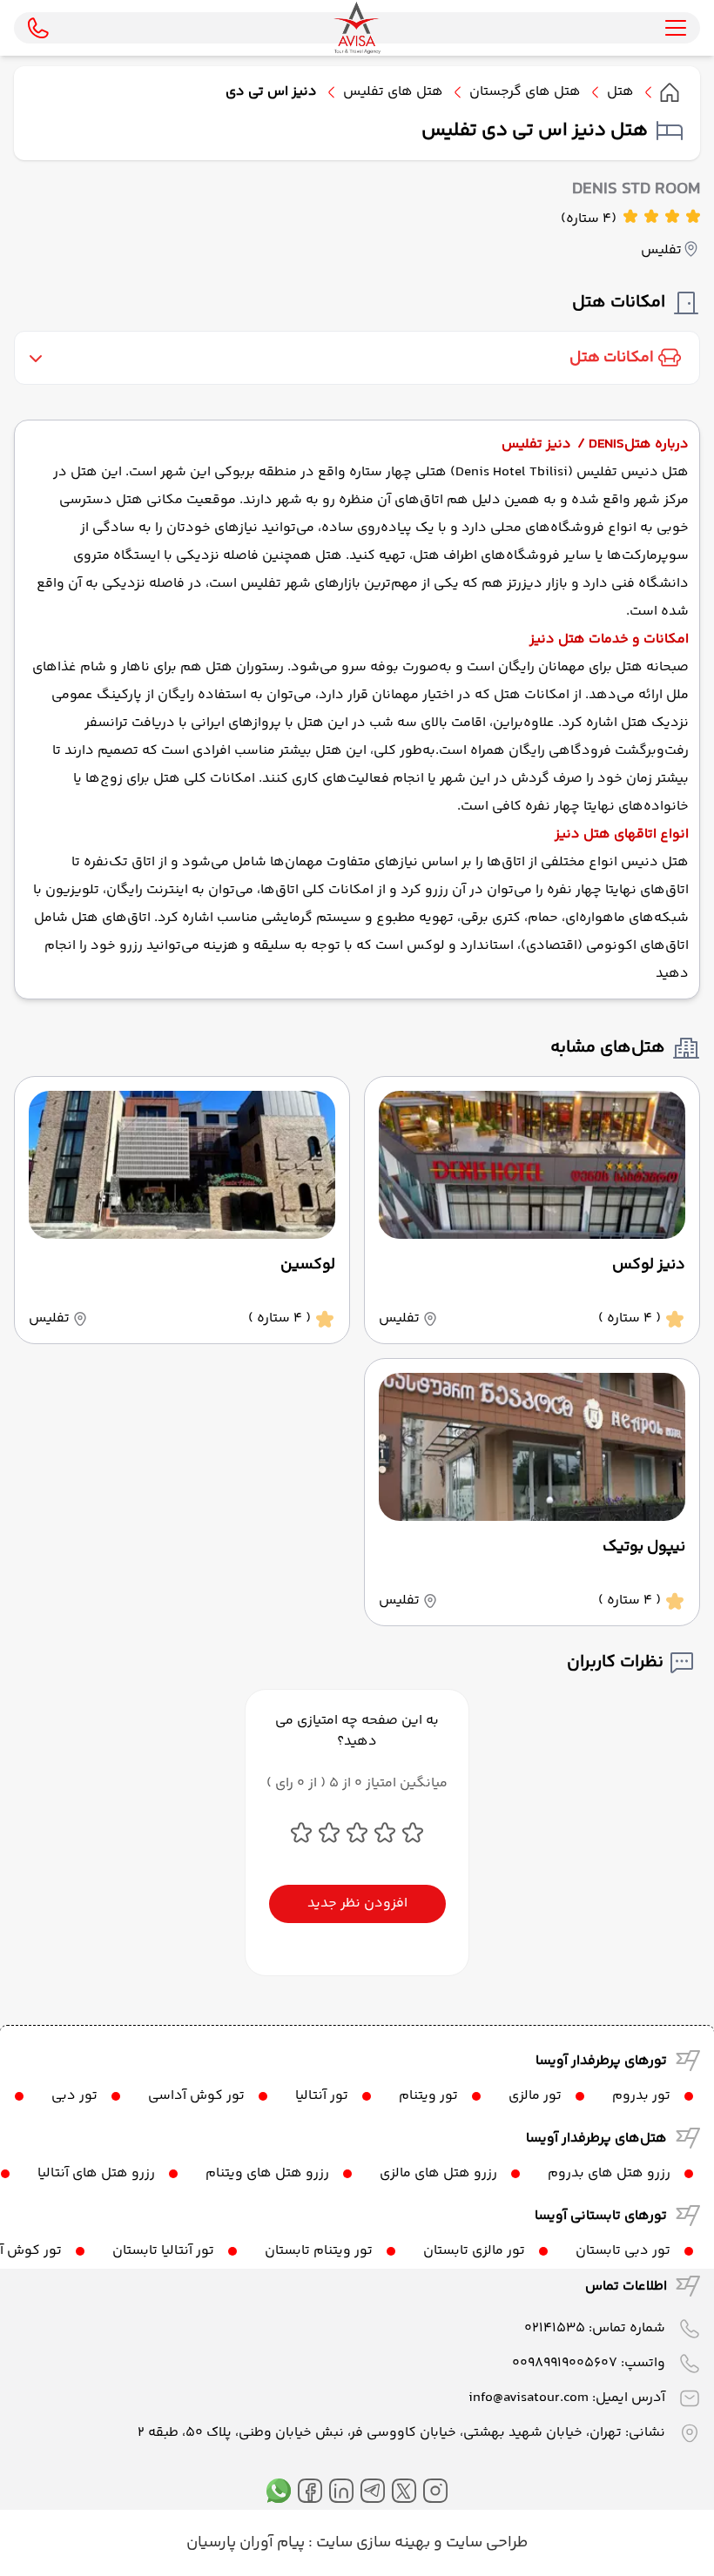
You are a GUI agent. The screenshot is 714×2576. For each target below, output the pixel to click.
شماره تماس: (595, 2328)
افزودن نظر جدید (357, 1903)
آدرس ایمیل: (567, 2398)
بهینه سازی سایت (371, 2543)
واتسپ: (589, 2363)
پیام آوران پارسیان (246, 2543)
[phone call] (38, 28)
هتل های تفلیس (393, 92)
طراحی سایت (485, 2543)
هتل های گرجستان (525, 92)
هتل (620, 92)
